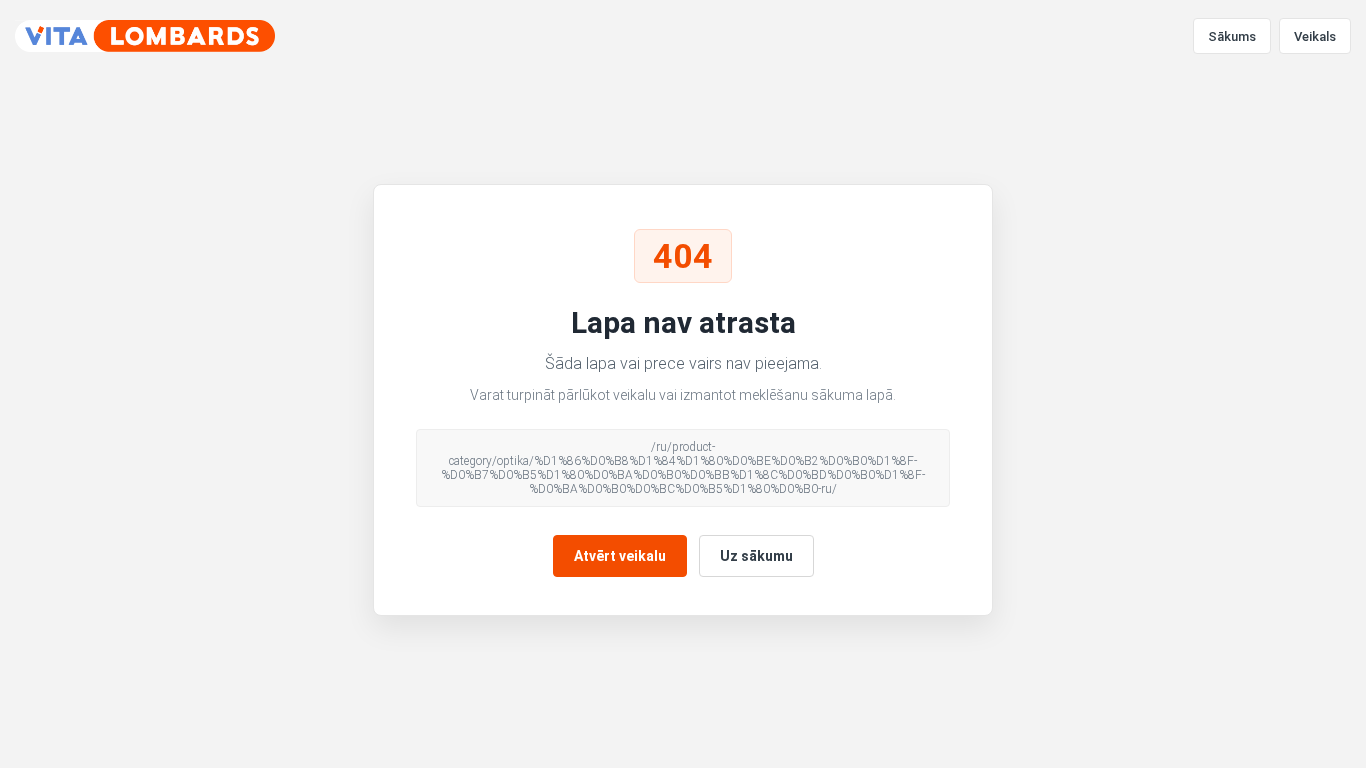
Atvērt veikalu (620, 556)
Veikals (1315, 36)
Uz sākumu (756, 556)
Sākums (1232, 36)
